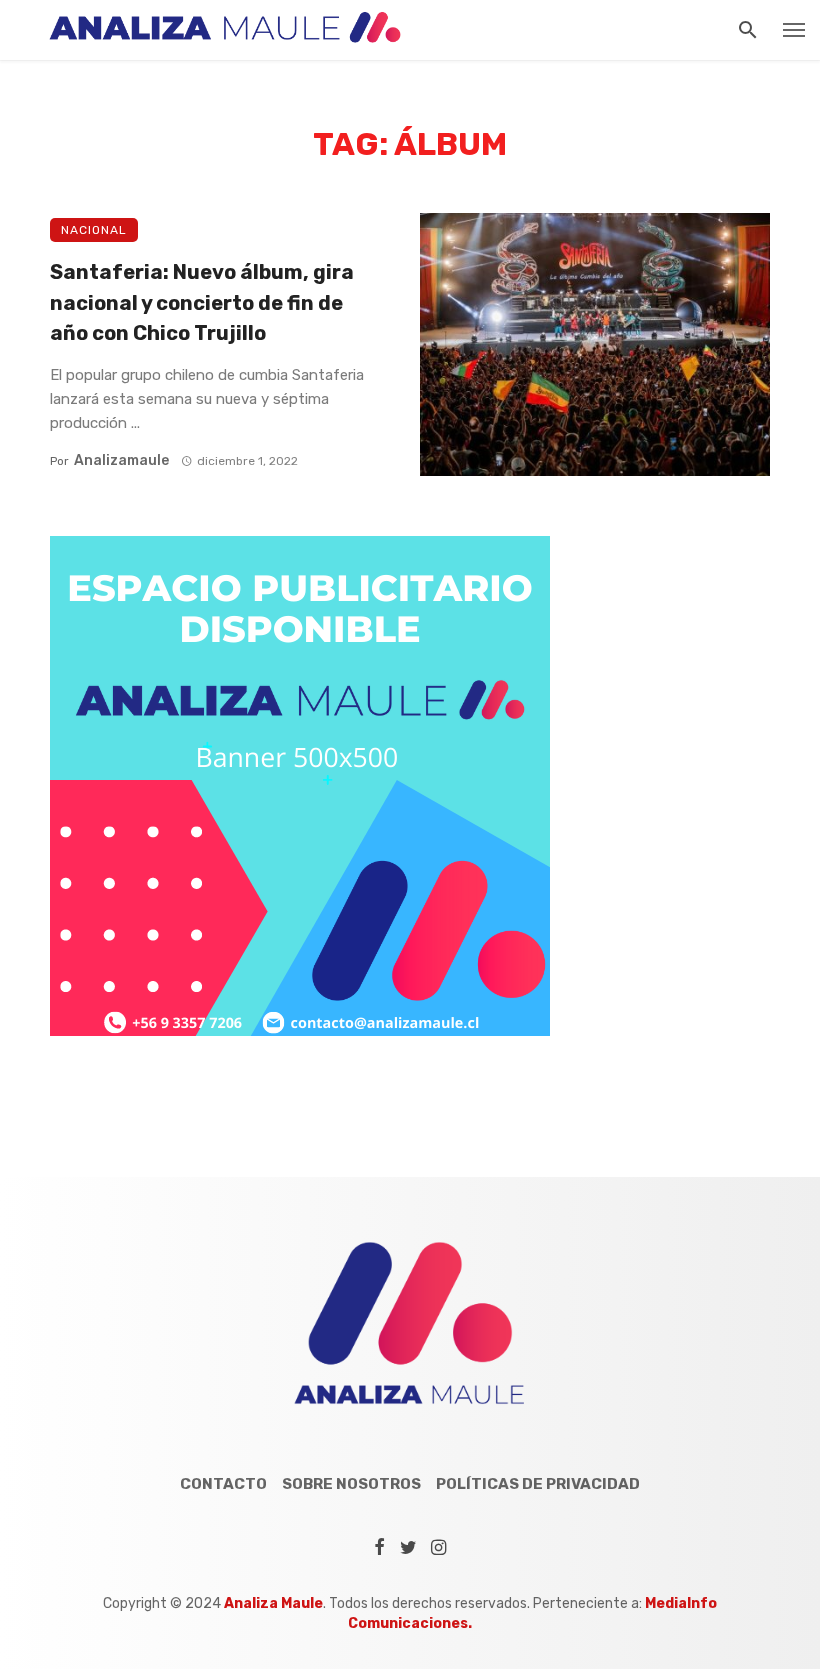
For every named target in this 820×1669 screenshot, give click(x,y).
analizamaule (121, 460)
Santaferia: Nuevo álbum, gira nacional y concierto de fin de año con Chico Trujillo (202, 302)
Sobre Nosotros (351, 1484)
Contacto (223, 1484)
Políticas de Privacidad (538, 1484)
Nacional (94, 230)
